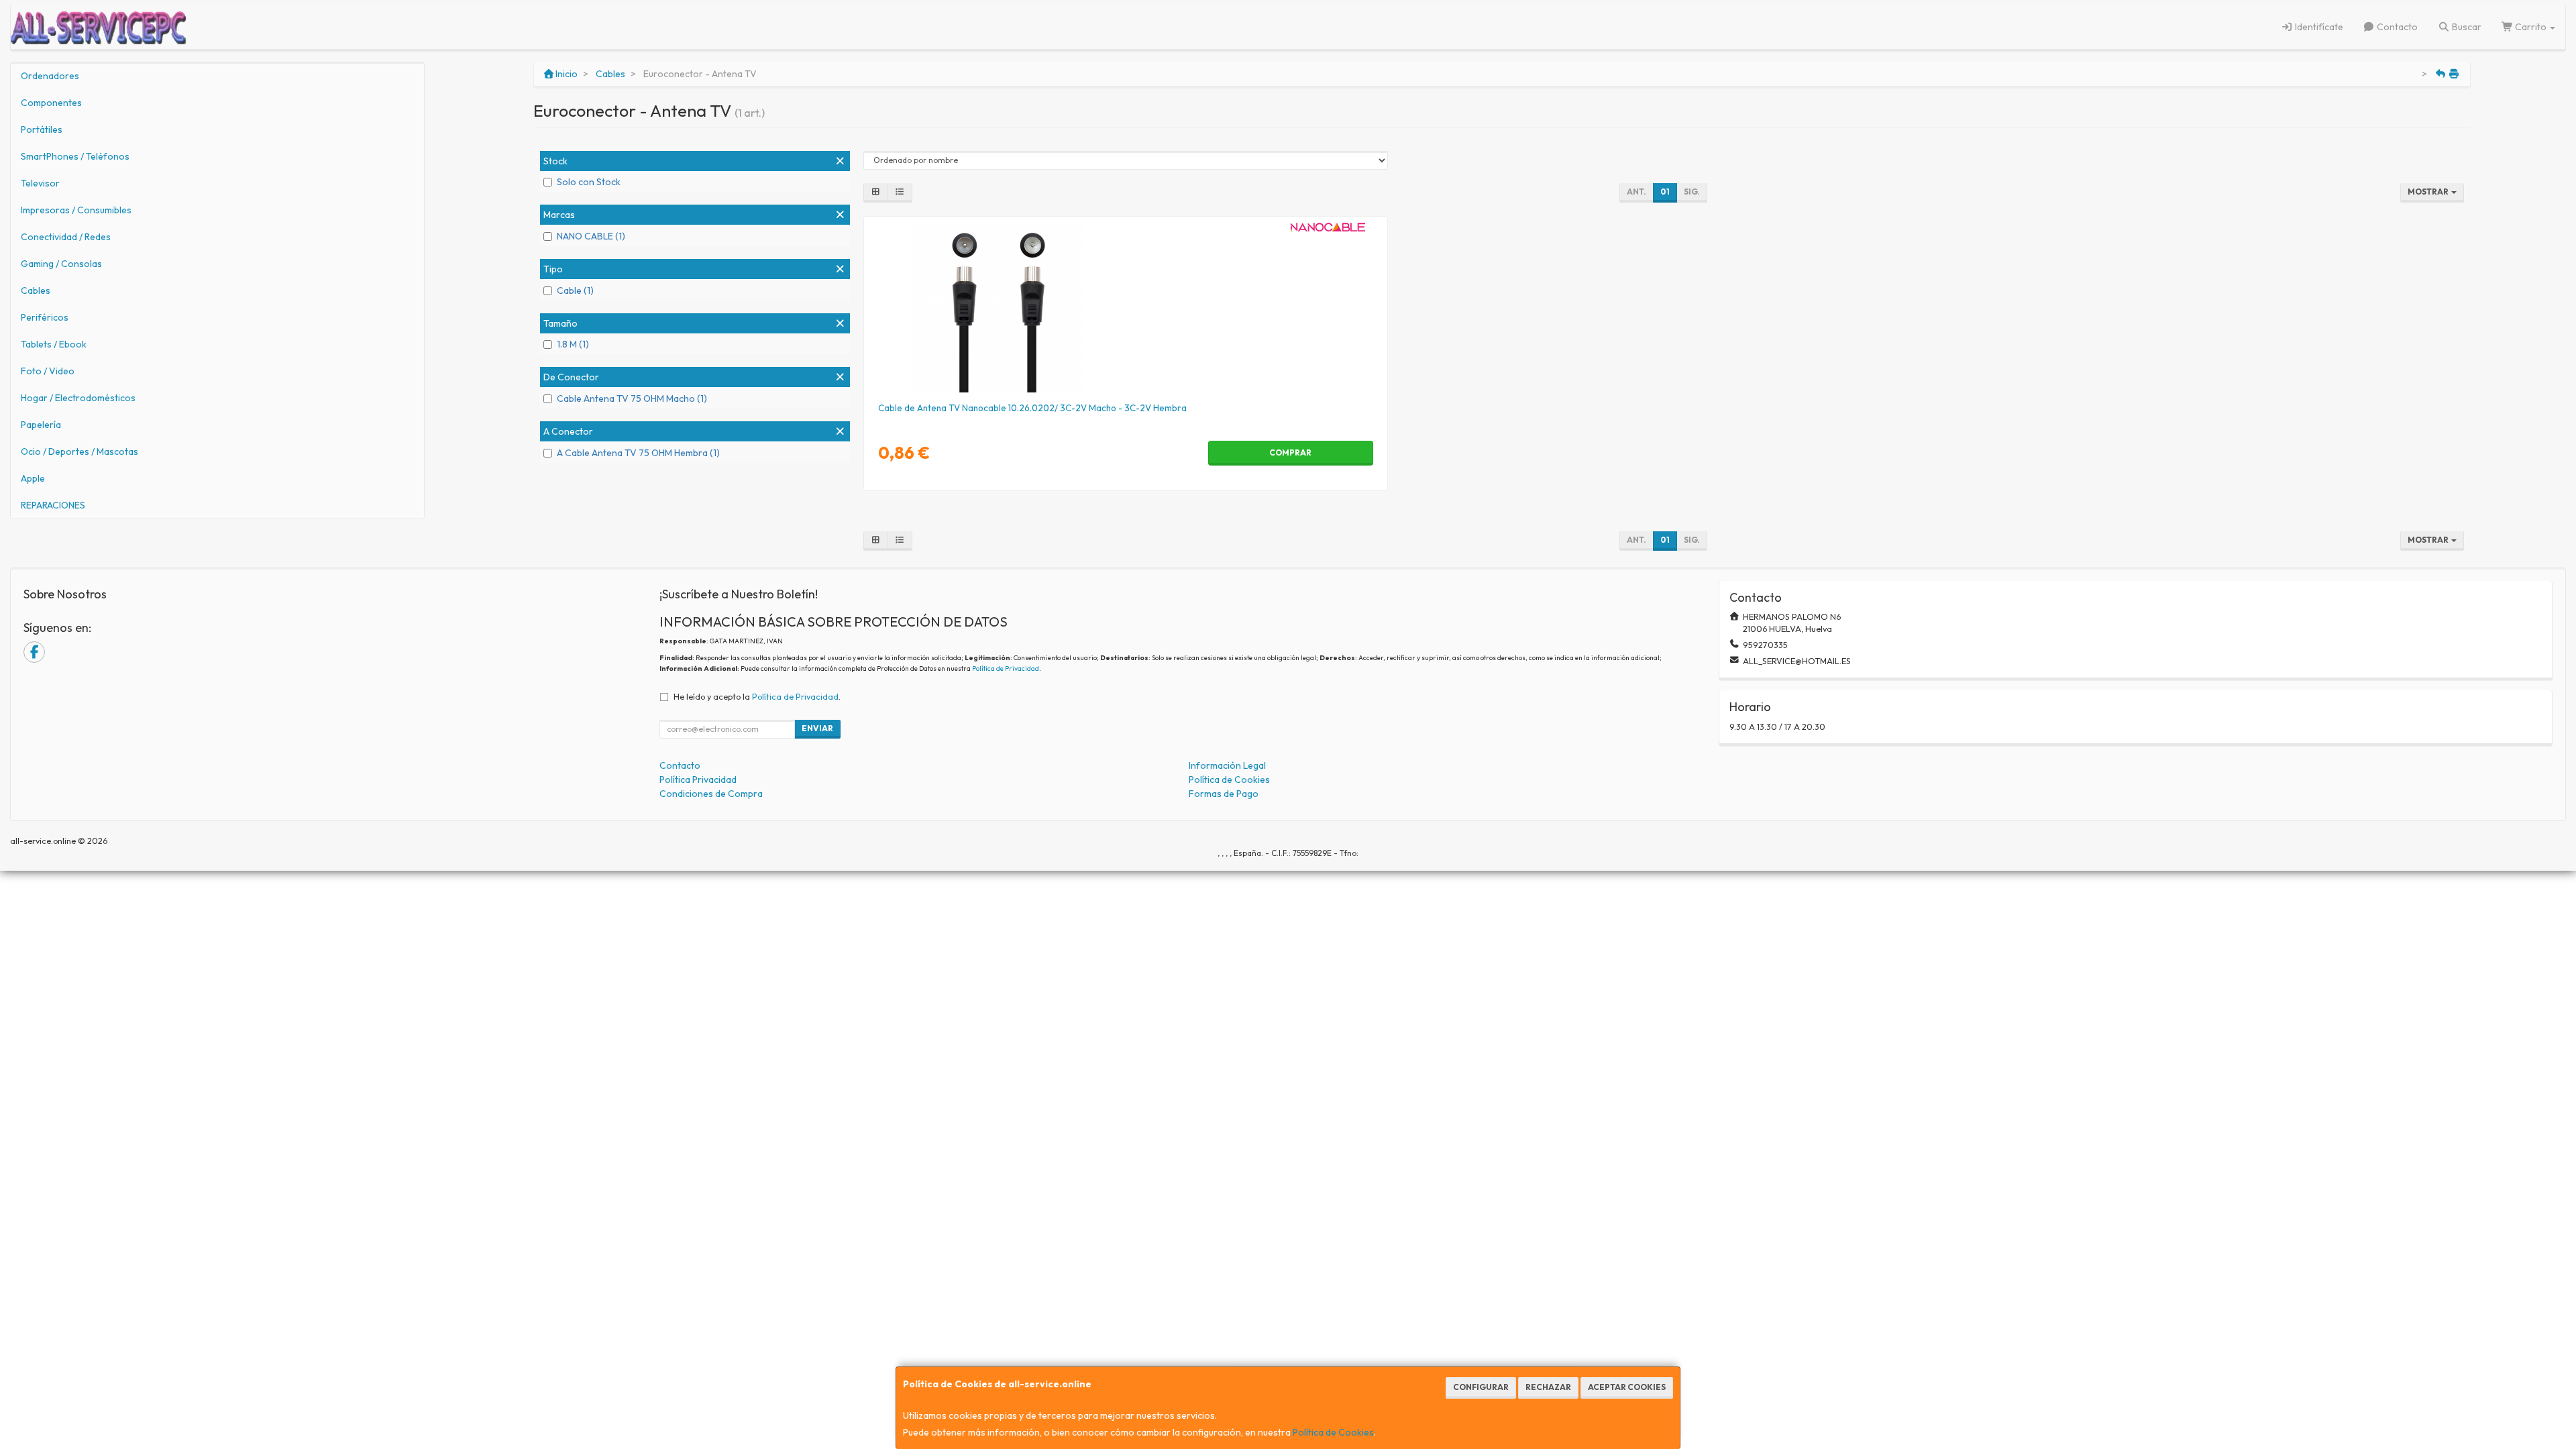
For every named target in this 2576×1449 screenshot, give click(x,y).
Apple (33, 478)
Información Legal (1227, 765)
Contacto (2396, 27)
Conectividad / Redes (66, 237)
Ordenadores (50, 76)
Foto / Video (48, 371)
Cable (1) (575, 290)
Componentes (51, 103)
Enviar (817, 728)
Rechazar (1548, 1387)
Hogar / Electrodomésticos (78, 398)
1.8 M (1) (573, 344)
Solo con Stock (589, 182)
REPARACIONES (53, 505)
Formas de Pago (1224, 794)
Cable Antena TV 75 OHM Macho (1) (632, 398)
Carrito (2531, 27)
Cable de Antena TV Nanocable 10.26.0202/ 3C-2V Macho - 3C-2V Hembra (1032, 408)
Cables (36, 290)
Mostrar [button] (2429, 192)
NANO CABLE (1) (591, 236)
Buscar (2466, 27)
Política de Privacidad (1006, 668)
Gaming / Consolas (61, 264)
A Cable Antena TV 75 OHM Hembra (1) (638, 453)
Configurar (1481, 1387)
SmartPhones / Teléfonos (75, 156)
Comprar (1290, 452)
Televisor (40, 183)
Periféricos (45, 317)
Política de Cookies (1333, 1432)
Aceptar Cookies (1627, 1387)
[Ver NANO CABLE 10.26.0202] (1125, 307)
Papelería (41, 425)
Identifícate (2318, 27)
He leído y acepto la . (757, 696)
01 (1665, 192)
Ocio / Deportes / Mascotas (79, 451)
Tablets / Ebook (54, 344)
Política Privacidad (698, 780)
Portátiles (42, 129)
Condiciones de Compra (711, 794)
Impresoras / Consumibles (76, 210)
